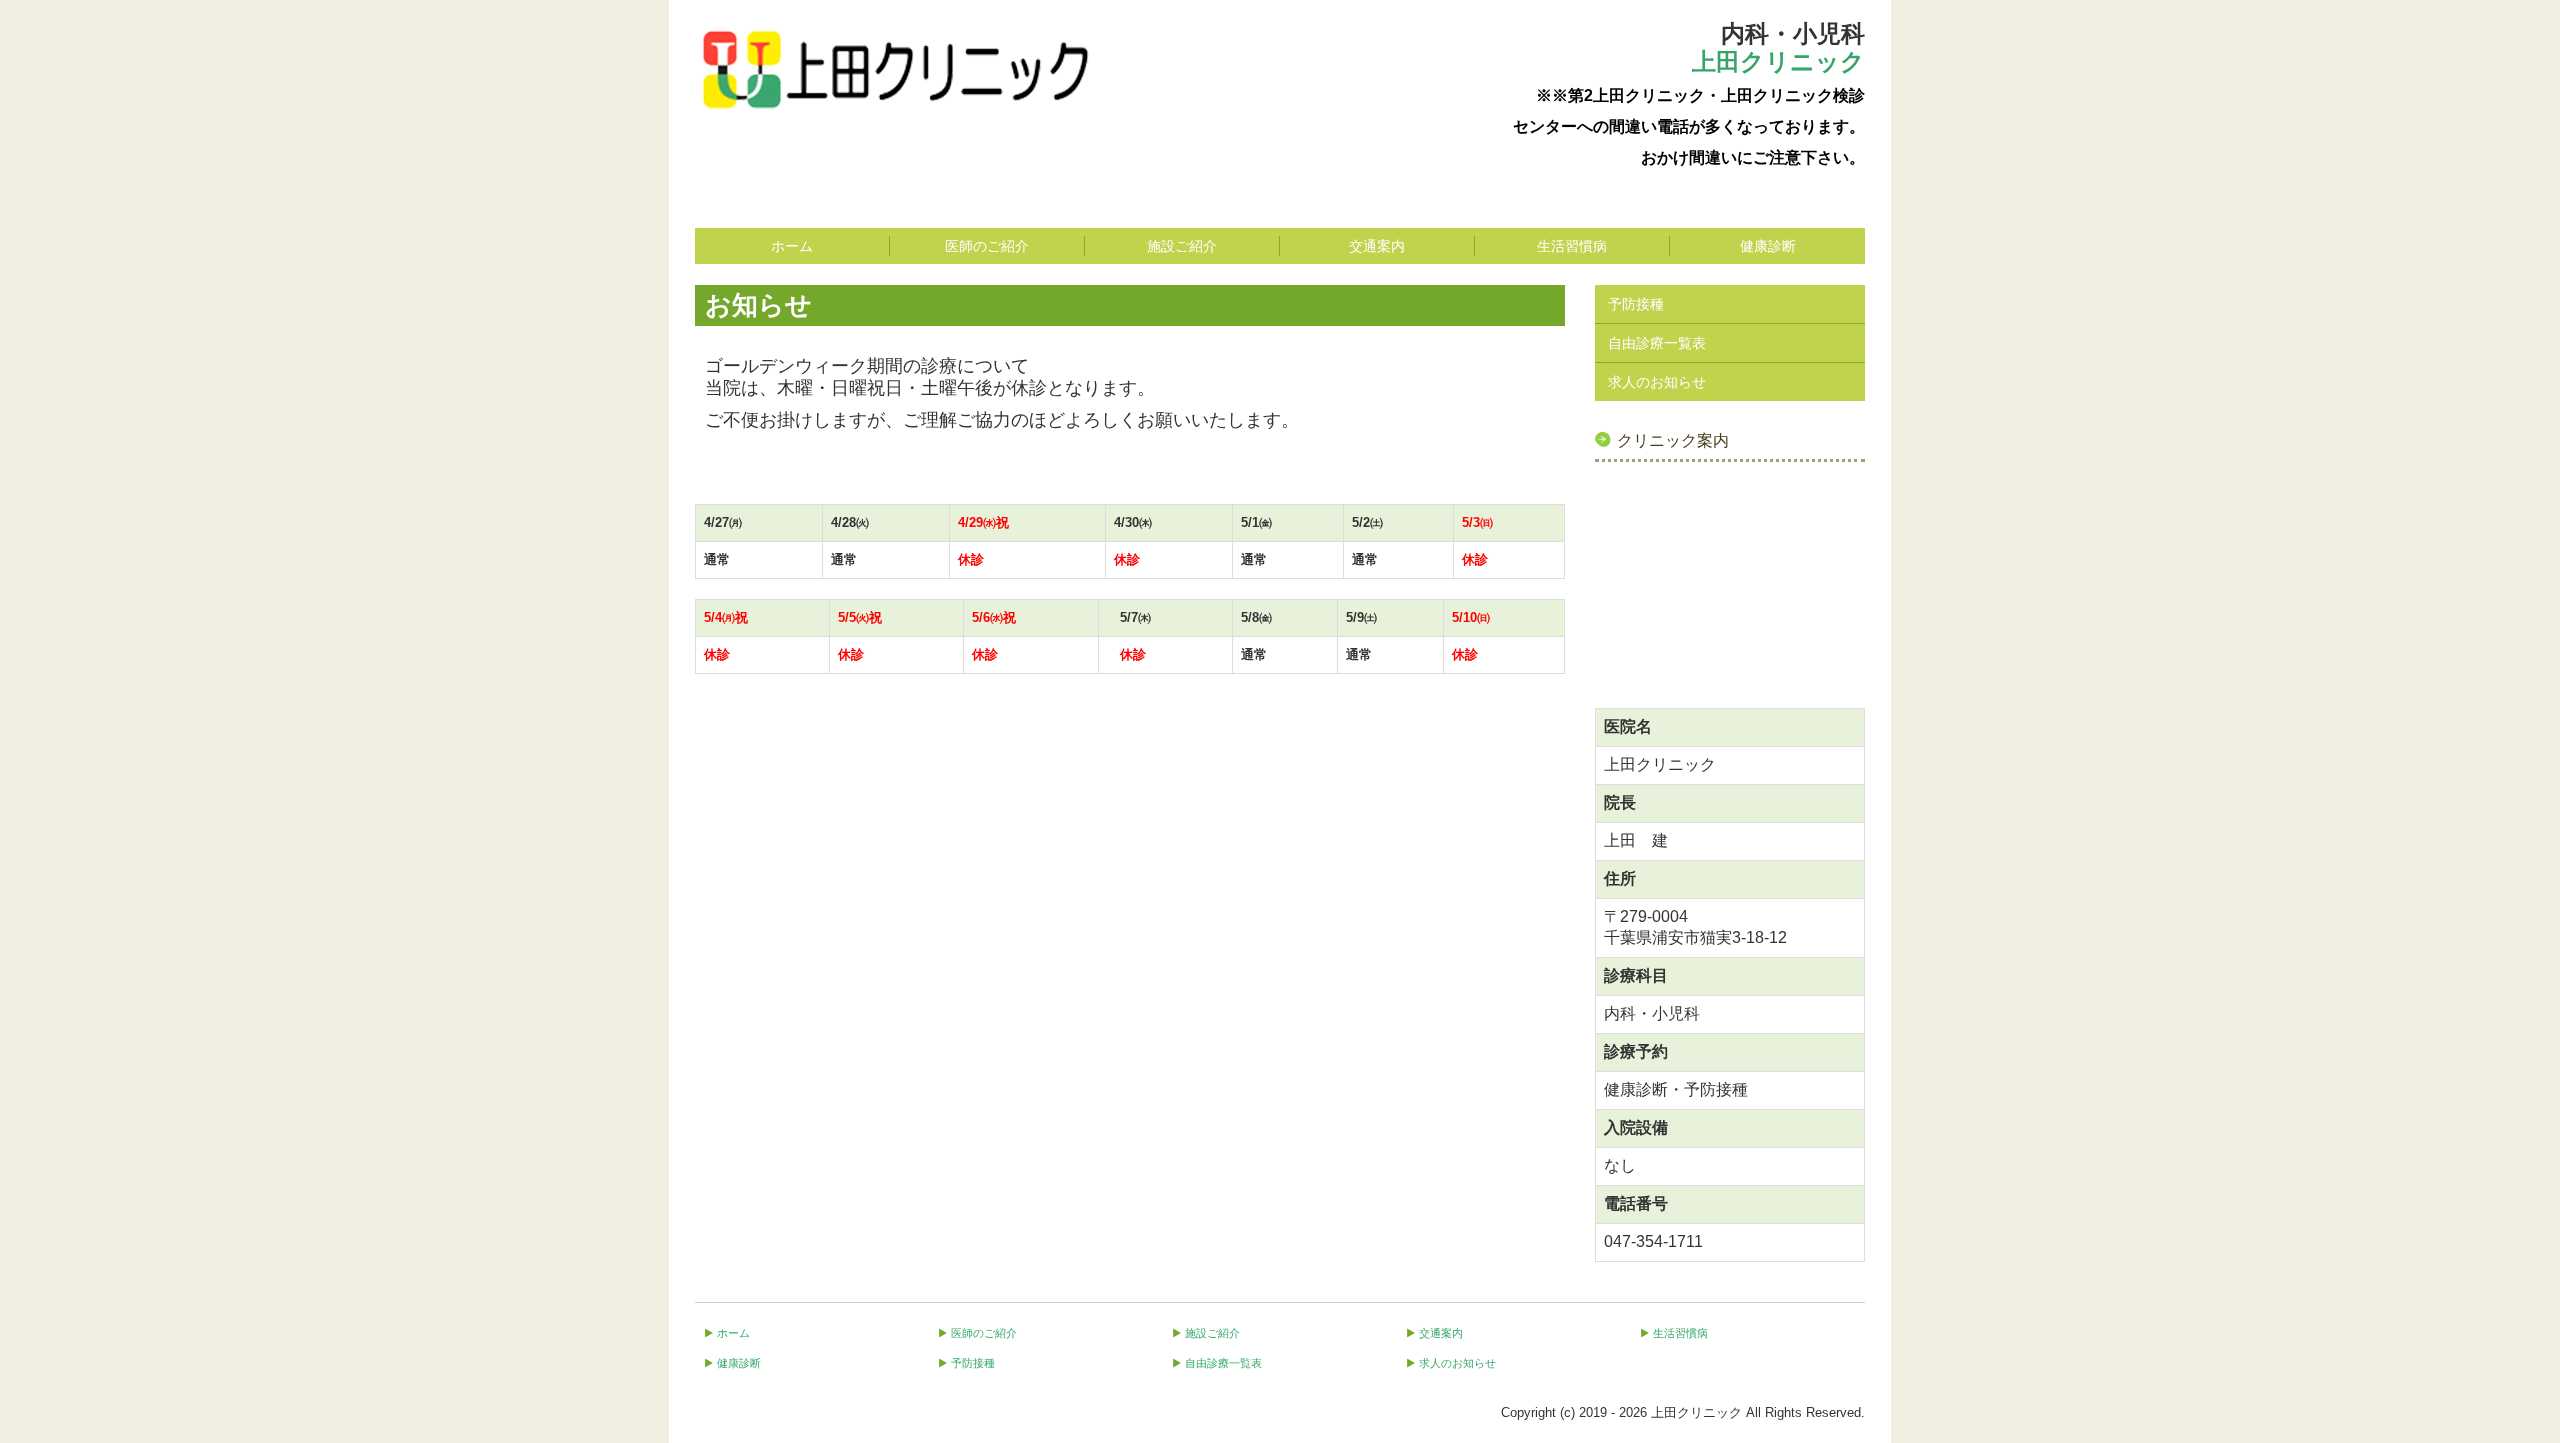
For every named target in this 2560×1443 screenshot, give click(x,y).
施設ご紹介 (1182, 246)
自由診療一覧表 (1657, 343)
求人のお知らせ (1657, 382)
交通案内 (1377, 246)
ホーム (792, 246)
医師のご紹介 (987, 246)
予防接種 (1636, 304)
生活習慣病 (1572, 246)
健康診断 (1768, 246)
